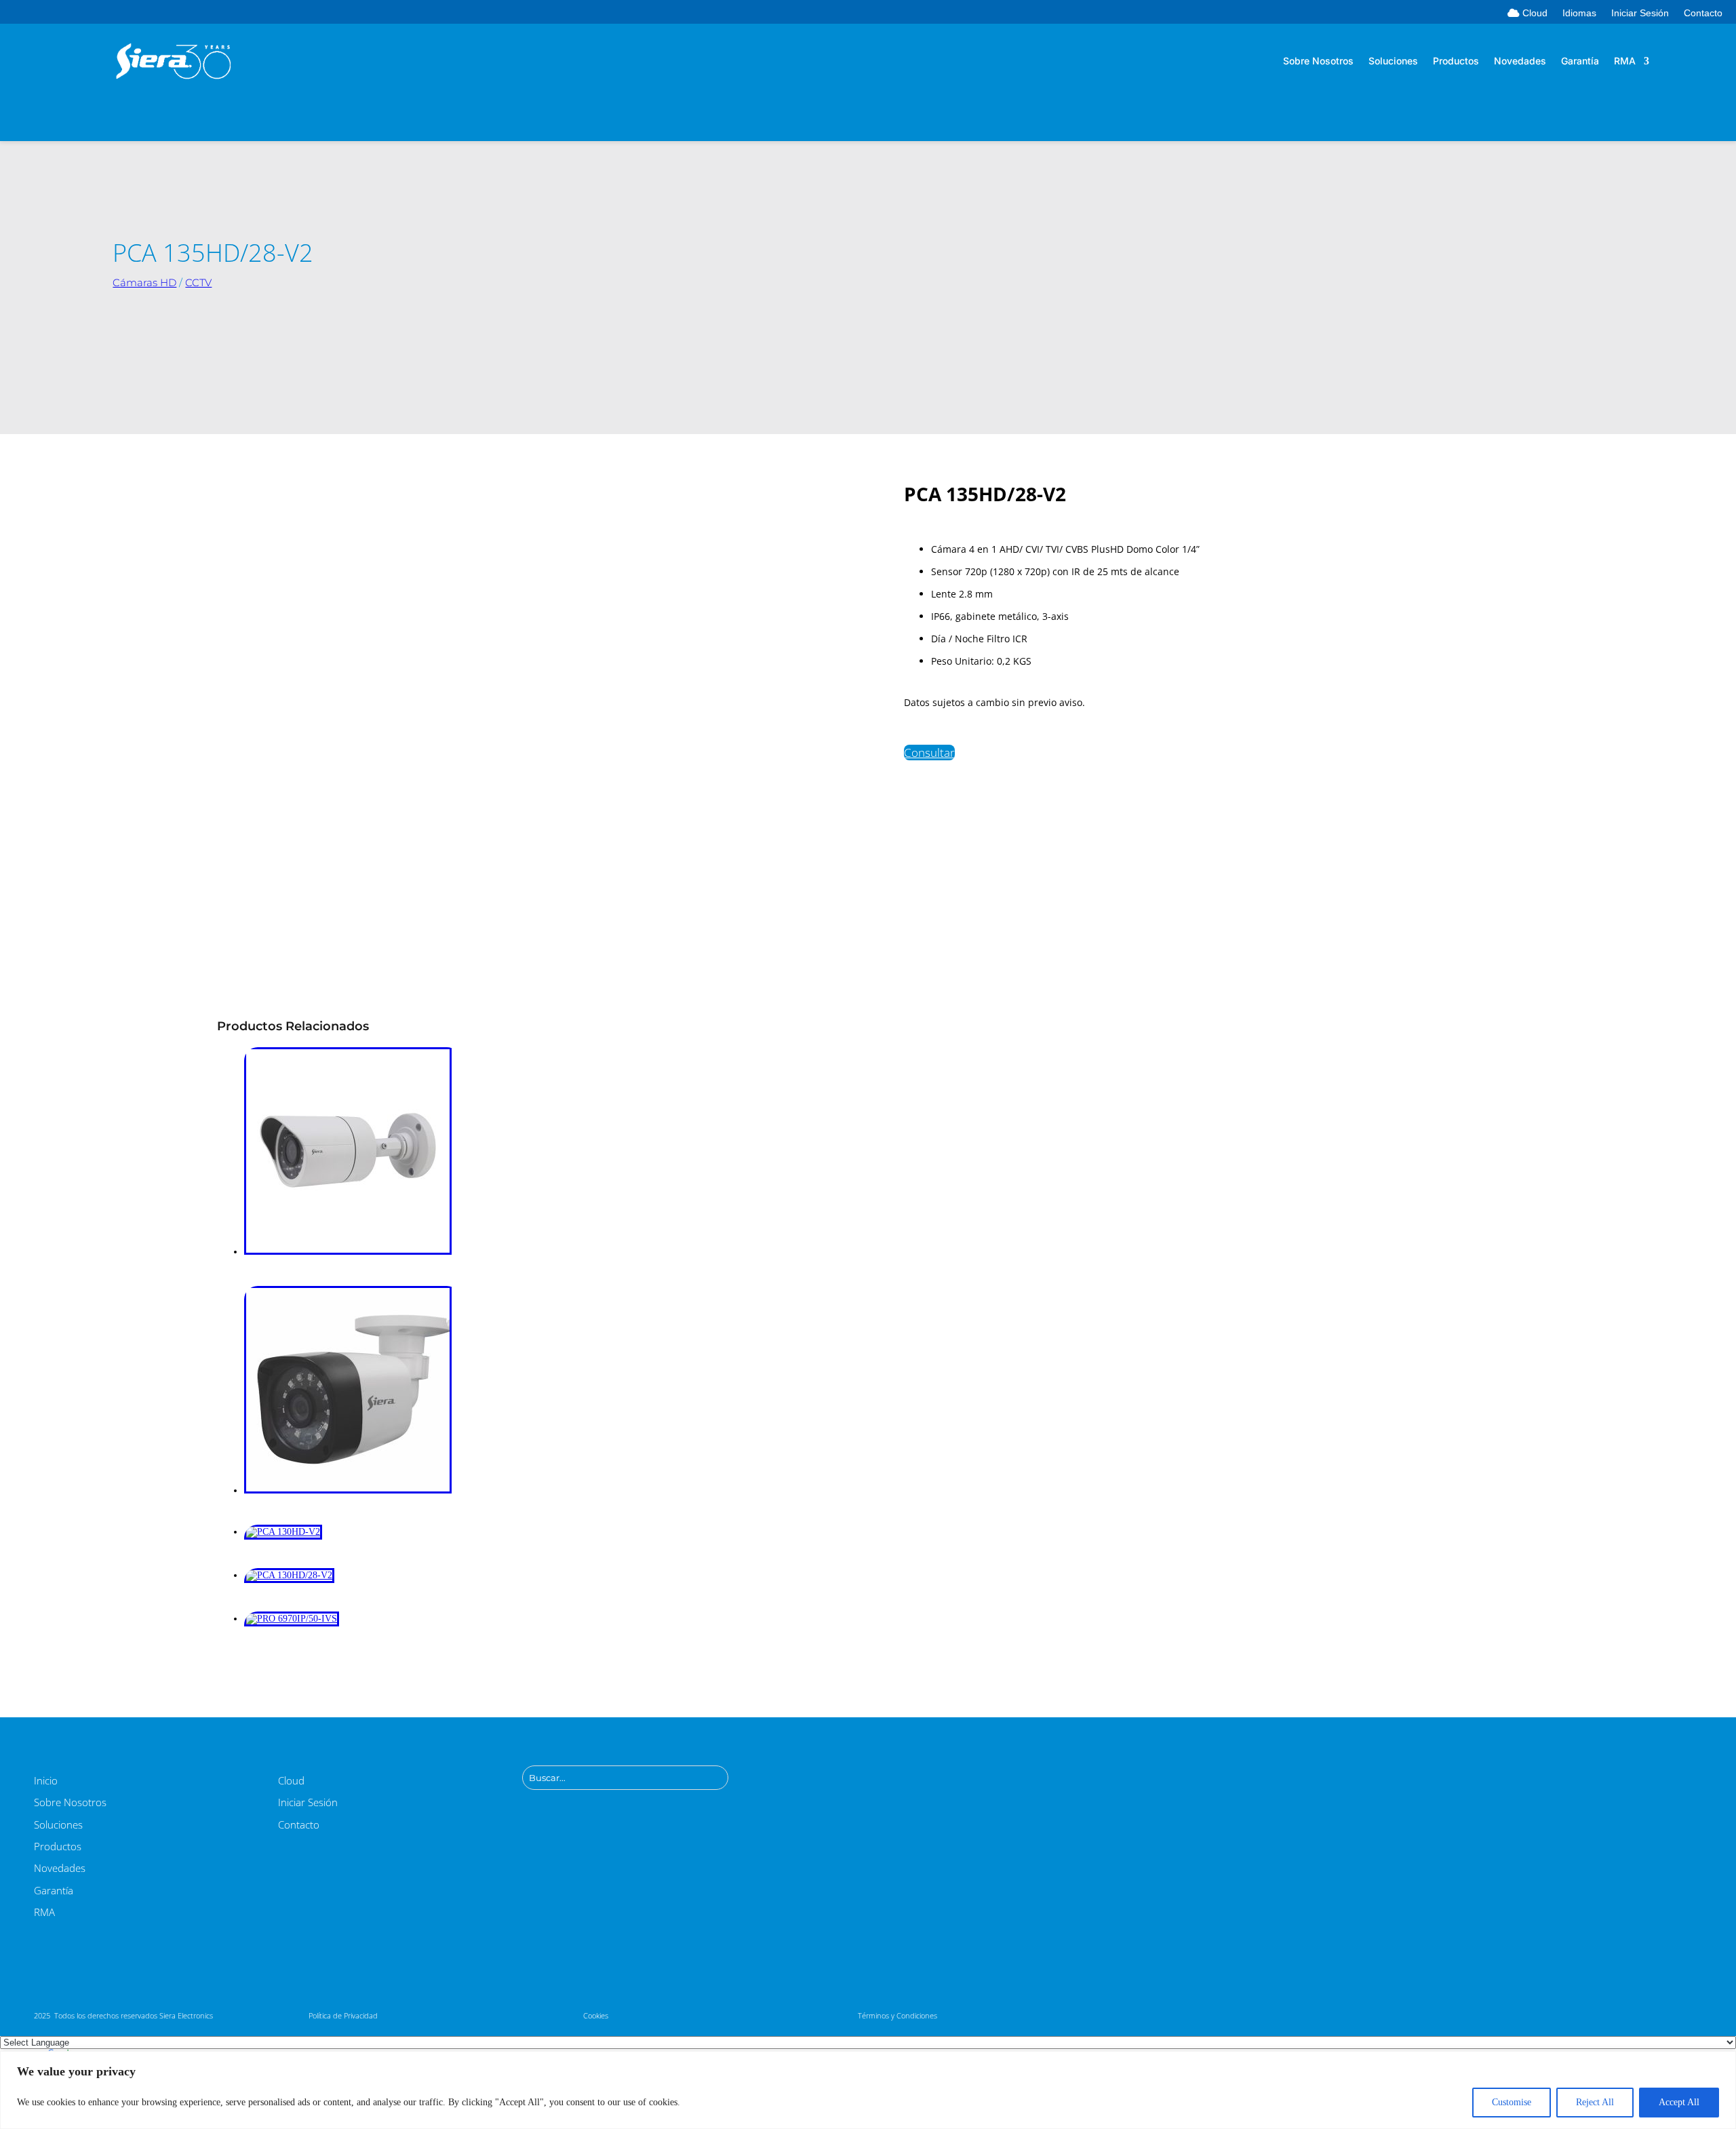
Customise (1512, 2102)
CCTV (198, 282)
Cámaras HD (144, 282)
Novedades (1520, 61)
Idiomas (1579, 13)
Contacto (1703, 13)
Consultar (929, 753)
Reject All (1595, 2102)
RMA (1625, 61)
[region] (868, 2090)
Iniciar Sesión (1640, 13)
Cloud (1534, 13)
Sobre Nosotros (1318, 61)
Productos (1456, 61)
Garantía (1580, 61)
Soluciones (1393, 61)
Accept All (1679, 2102)
